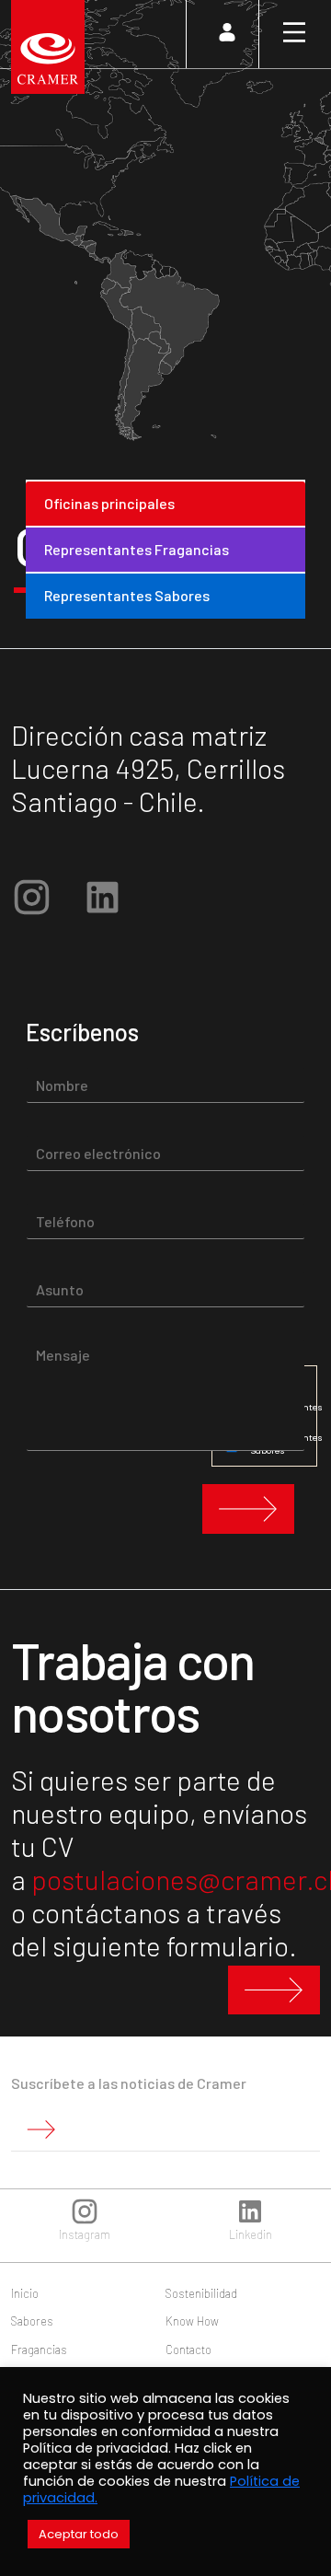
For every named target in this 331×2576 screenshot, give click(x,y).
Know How (192, 2321)
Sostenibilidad (201, 2293)
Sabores (32, 2321)
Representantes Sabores (127, 595)
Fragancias (39, 2350)
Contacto (188, 2350)
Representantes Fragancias (137, 549)
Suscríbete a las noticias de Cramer (129, 2083)
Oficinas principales (109, 503)
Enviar (249, 1508)
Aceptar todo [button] (79, 2534)
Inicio (25, 2293)
